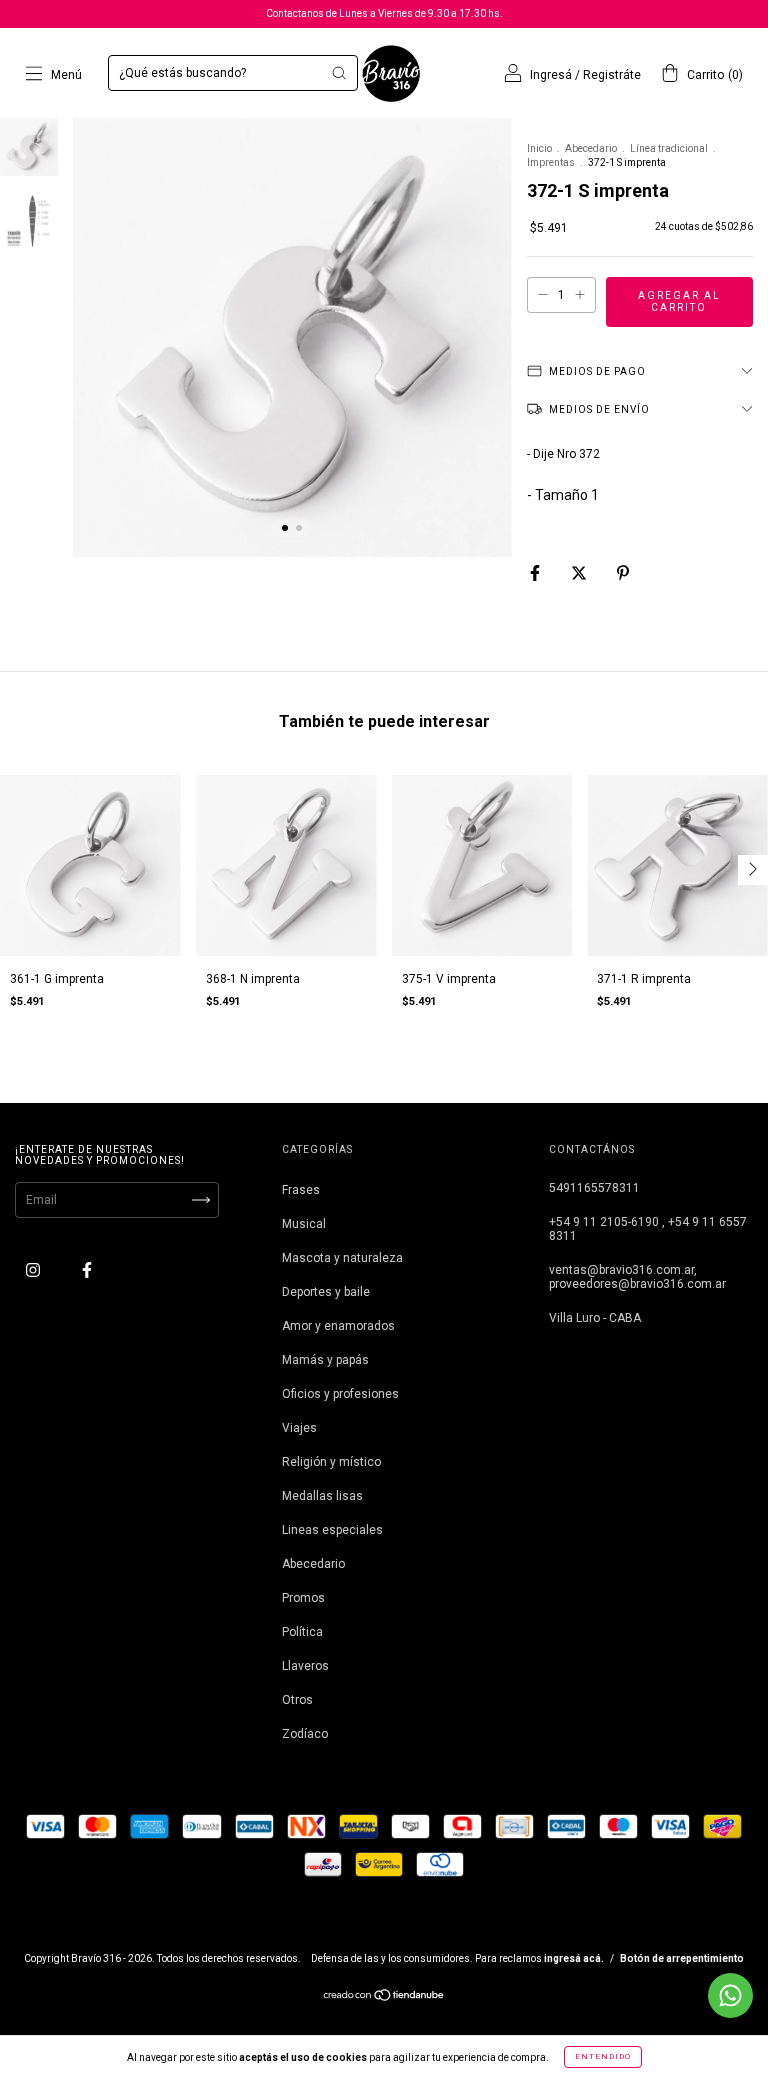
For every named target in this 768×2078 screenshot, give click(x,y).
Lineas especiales (332, 1530)
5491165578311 (594, 1188)
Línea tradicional (669, 148)
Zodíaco (305, 1734)
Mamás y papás (325, 1360)
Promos (303, 1598)
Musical (304, 1224)
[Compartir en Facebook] (536, 574)
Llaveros (305, 1666)
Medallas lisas (322, 1496)
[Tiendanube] (384, 1998)
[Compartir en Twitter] (580, 574)
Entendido (603, 2056)
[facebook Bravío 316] (87, 1270)
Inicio (539, 148)
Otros (297, 1700)
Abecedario (591, 148)
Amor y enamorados (338, 1326)
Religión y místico (331, 1462)
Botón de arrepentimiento (682, 1958)
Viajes (299, 1428)
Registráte (612, 75)
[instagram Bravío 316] (34, 1270)
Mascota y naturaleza (342, 1258)
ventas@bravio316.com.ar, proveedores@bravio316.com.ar (637, 1277)
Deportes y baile (326, 1292)
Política (302, 1632)
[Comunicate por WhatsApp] (730, 1995)
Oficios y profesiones (340, 1394)
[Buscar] (339, 73)
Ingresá (551, 75)
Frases (301, 1190)
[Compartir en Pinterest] (623, 574)
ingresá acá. (574, 1958)
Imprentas (551, 162)
